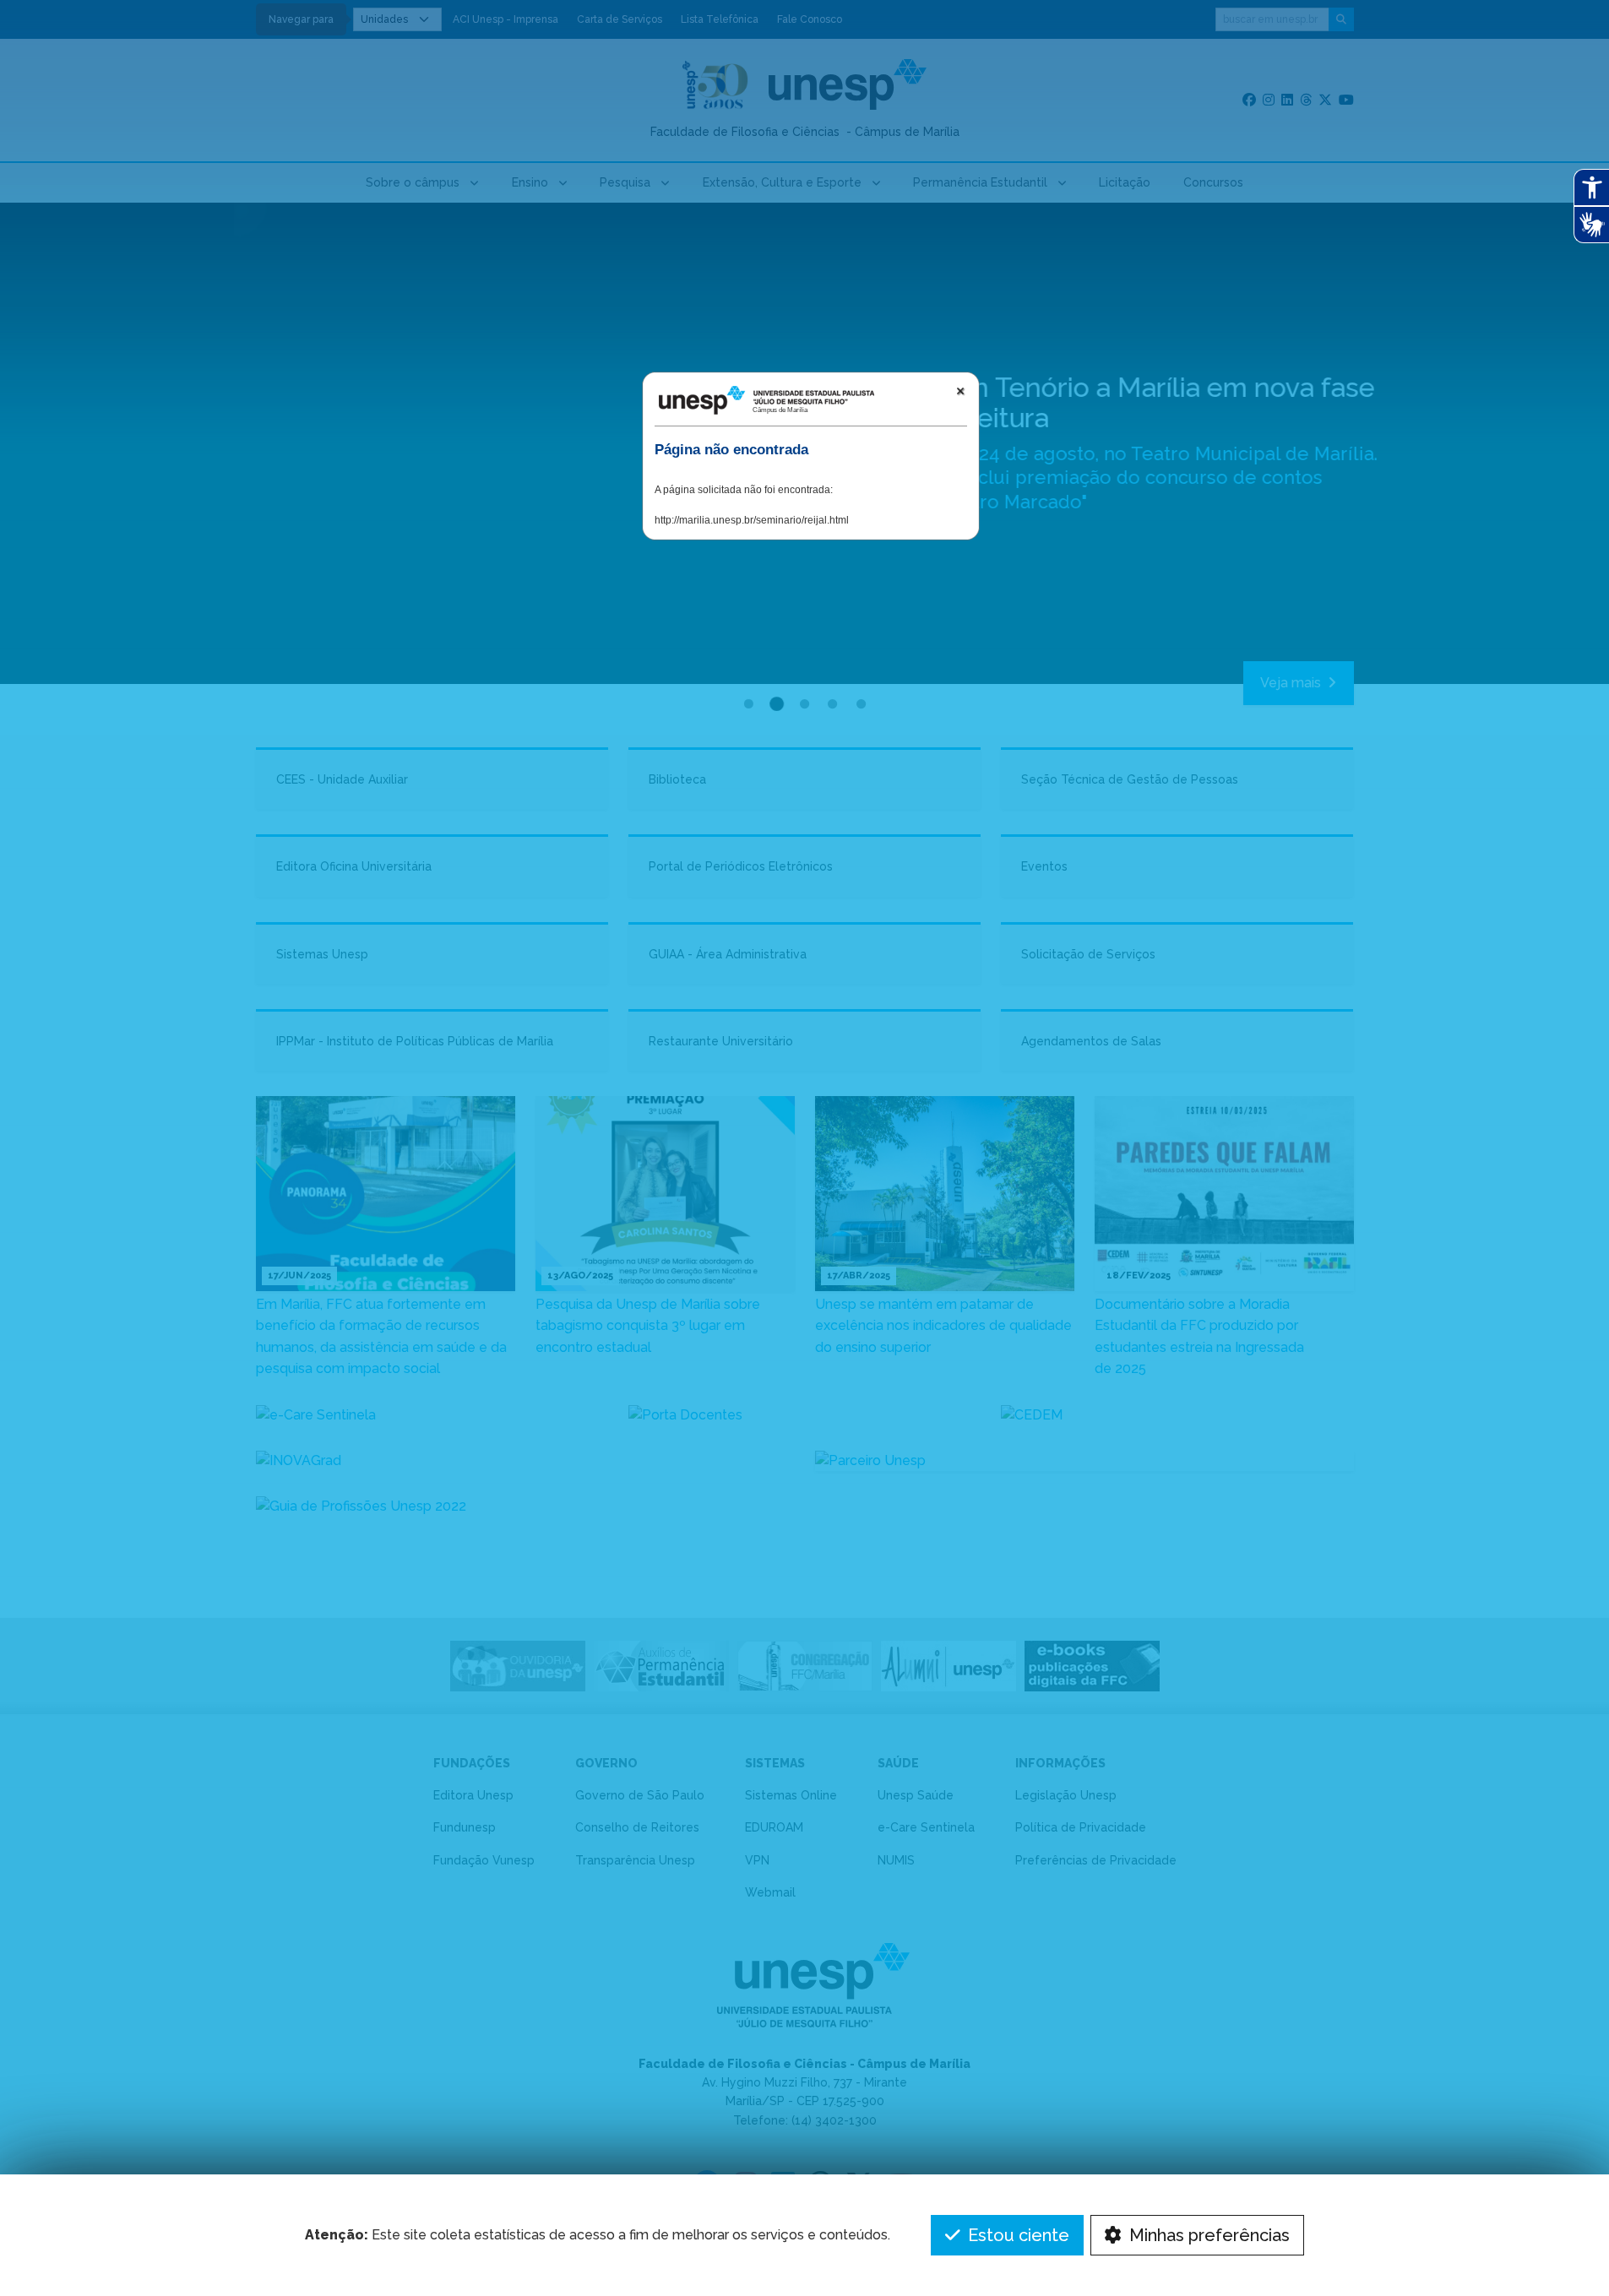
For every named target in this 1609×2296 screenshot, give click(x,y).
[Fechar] (960, 391)
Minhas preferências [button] (1207, 2235)
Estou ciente (1016, 2235)
